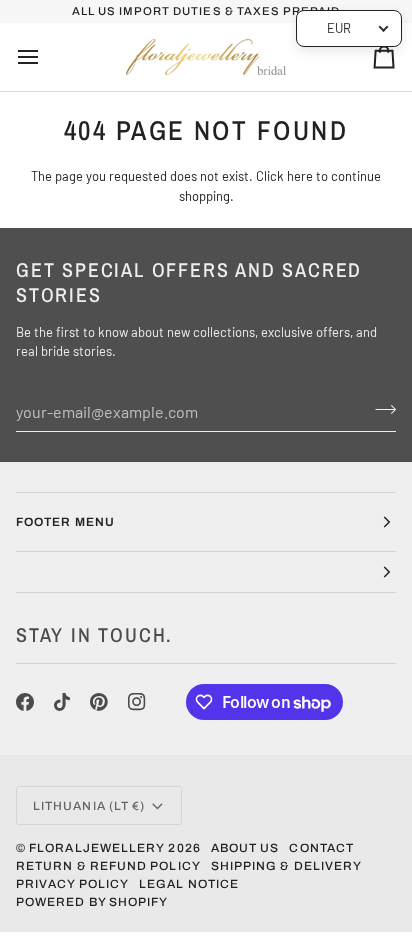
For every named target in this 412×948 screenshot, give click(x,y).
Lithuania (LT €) (89, 806)
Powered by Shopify (92, 902)
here (300, 176)
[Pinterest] (99, 702)
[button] (206, 572)
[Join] (379, 409)
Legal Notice (189, 884)
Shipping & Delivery (287, 866)
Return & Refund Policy (108, 866)
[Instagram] (137, 702)
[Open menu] (46, 57)
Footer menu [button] (65, 522)
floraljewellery (97, 848)
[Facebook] (25, 702)
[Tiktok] (62, 702)
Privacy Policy (72, 884)
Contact (321, 848)
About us (245, 848)
